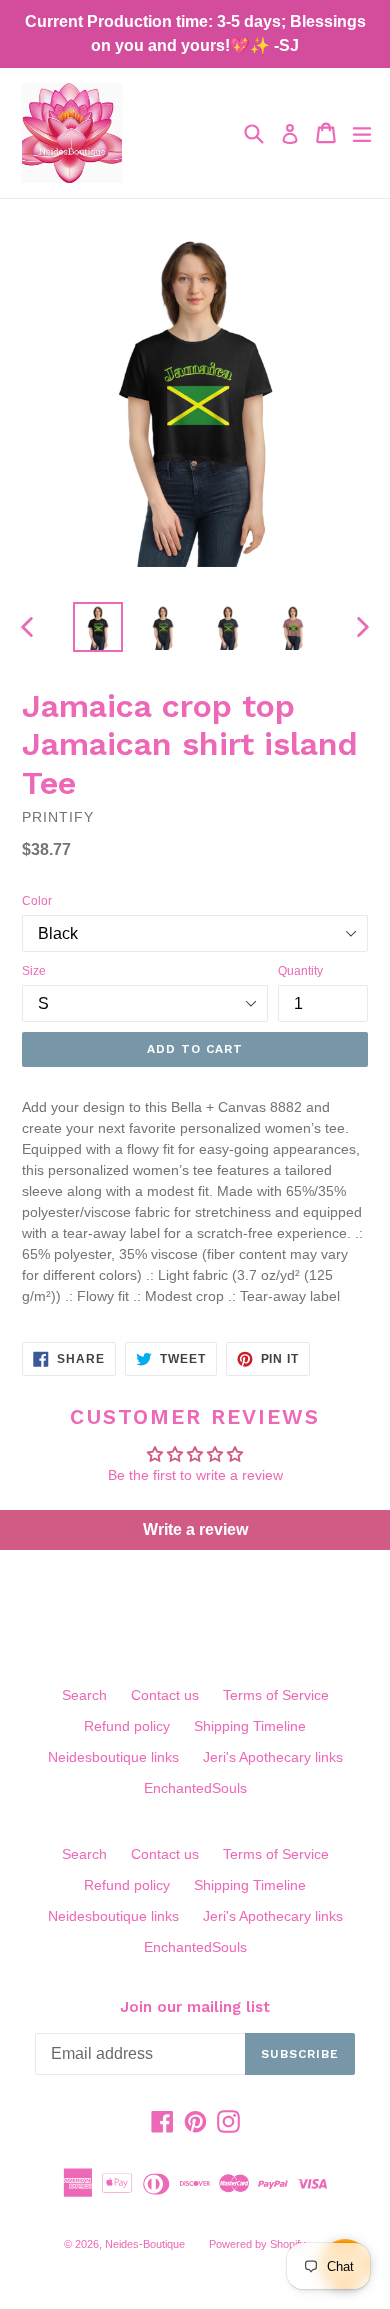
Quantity (300, 971)
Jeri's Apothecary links (273, 1757)
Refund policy (127, 1726)
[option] (97, 627)
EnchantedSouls (195, 1788)
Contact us (165, 1695)
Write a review (195, 1529)
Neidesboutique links (113, 1757)
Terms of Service (276, 1695)
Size (34, 971)
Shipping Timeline (250, 1726)
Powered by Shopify (257, 2244)
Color (37, 901)
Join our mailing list (195, 2007)
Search (84, 1695)
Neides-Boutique (145, 2244)
